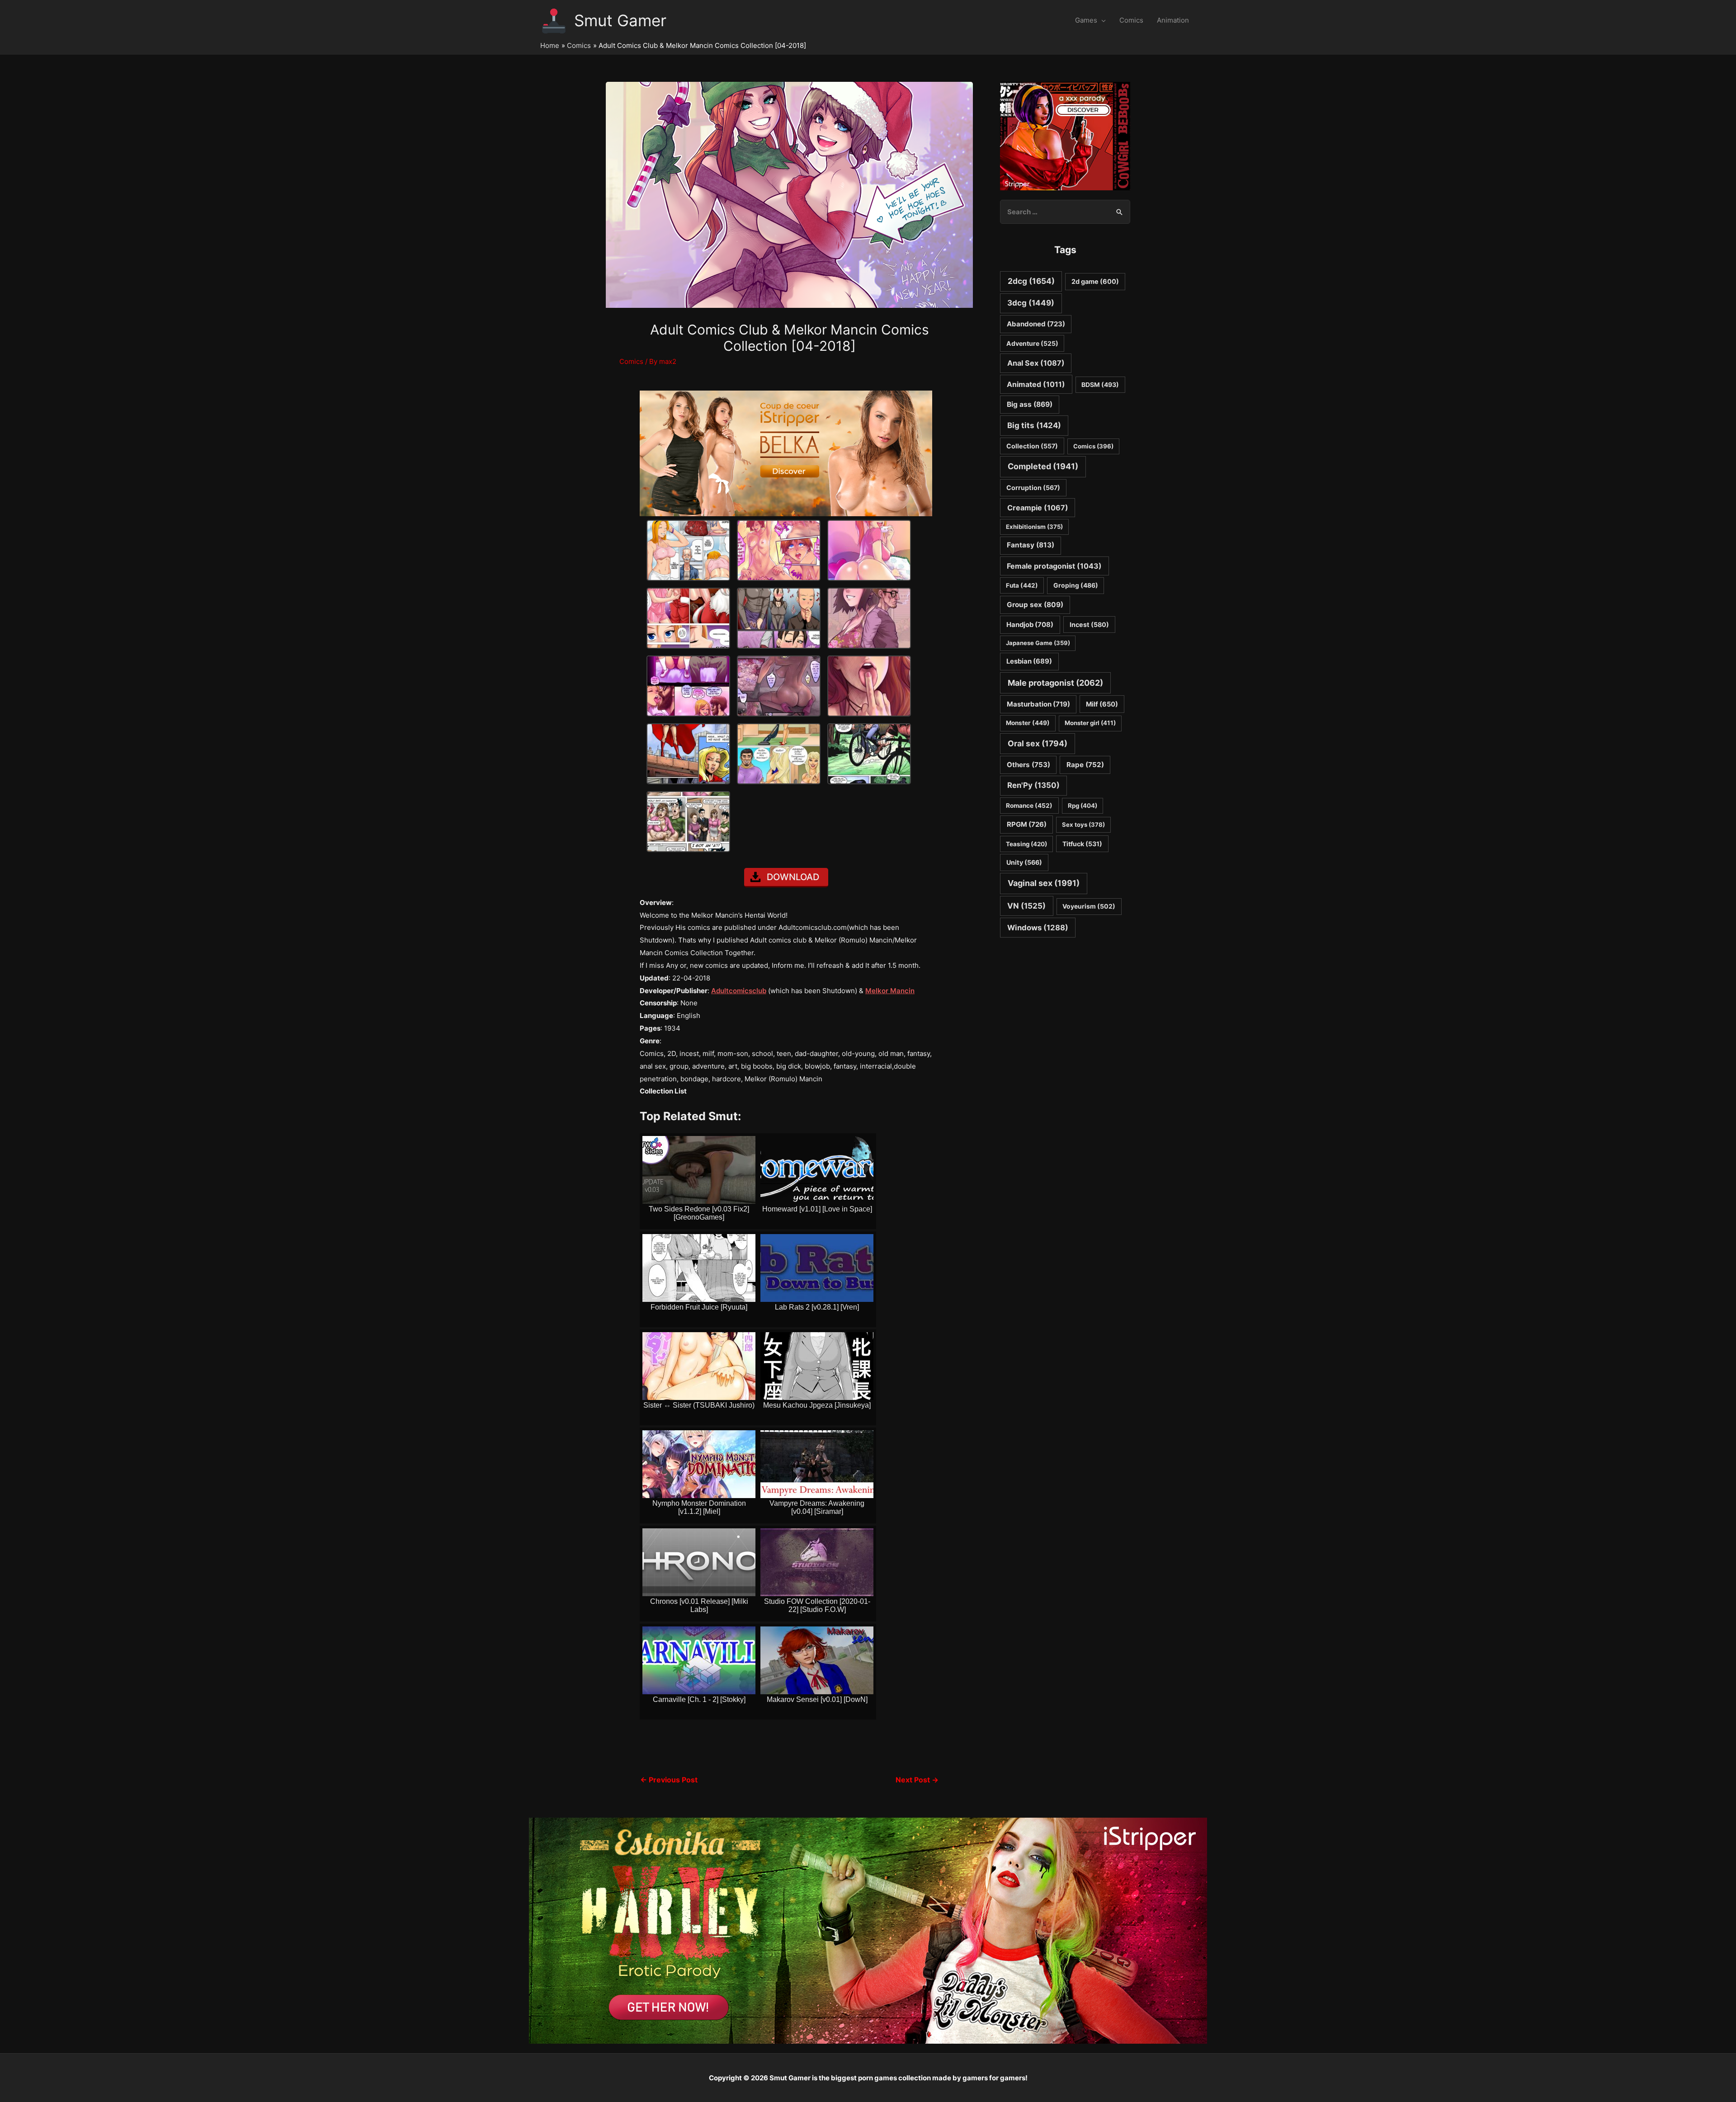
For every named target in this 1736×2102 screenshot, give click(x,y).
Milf (1102, 704)
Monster (1028, 723)
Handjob (1030, 625)
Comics (1131, 20)
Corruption (1033, 488)
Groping (1076, 585)
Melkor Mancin (890, 991)
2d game (1095, 281)
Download (793, 877)
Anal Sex (1036, 363)
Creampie (1038, 508)
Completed (1043, 466)
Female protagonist (1054, 566)
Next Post (917, 1780)
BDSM (1100, 385)
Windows (1038, 928)
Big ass (1030, 404)
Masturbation (1038, 704)
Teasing (1026, 844)
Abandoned (1036, 324)
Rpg (1083, 806)
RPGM (1027, 824)
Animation (1173, 20)
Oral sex (1038, 743)
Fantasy (1031, 545)
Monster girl (1090, 723)
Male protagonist (1055, 683)
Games (1086, 20)
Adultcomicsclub (739, 991)
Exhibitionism (1034, 527)
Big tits (1034, 425)
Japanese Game (1038, 643)
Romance (1029, 806)
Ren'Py (1033, 785)
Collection (1032, 446)
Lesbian (1029, 661)
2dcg (1031, 281)
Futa (1022, 585)
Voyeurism (1089, 906)
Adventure (1032, 343)
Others (1028, 765)
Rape (1085, 765)
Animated (1036, 384)
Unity (1024, 862)
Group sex (1035, 605)
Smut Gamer (620, 20)
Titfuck (1082, 844)
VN (1026, 906)
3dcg (1031, 303)
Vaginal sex (1044, 883)
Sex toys (1083, 825)
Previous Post (669, 1780)
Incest (1089, 624)
